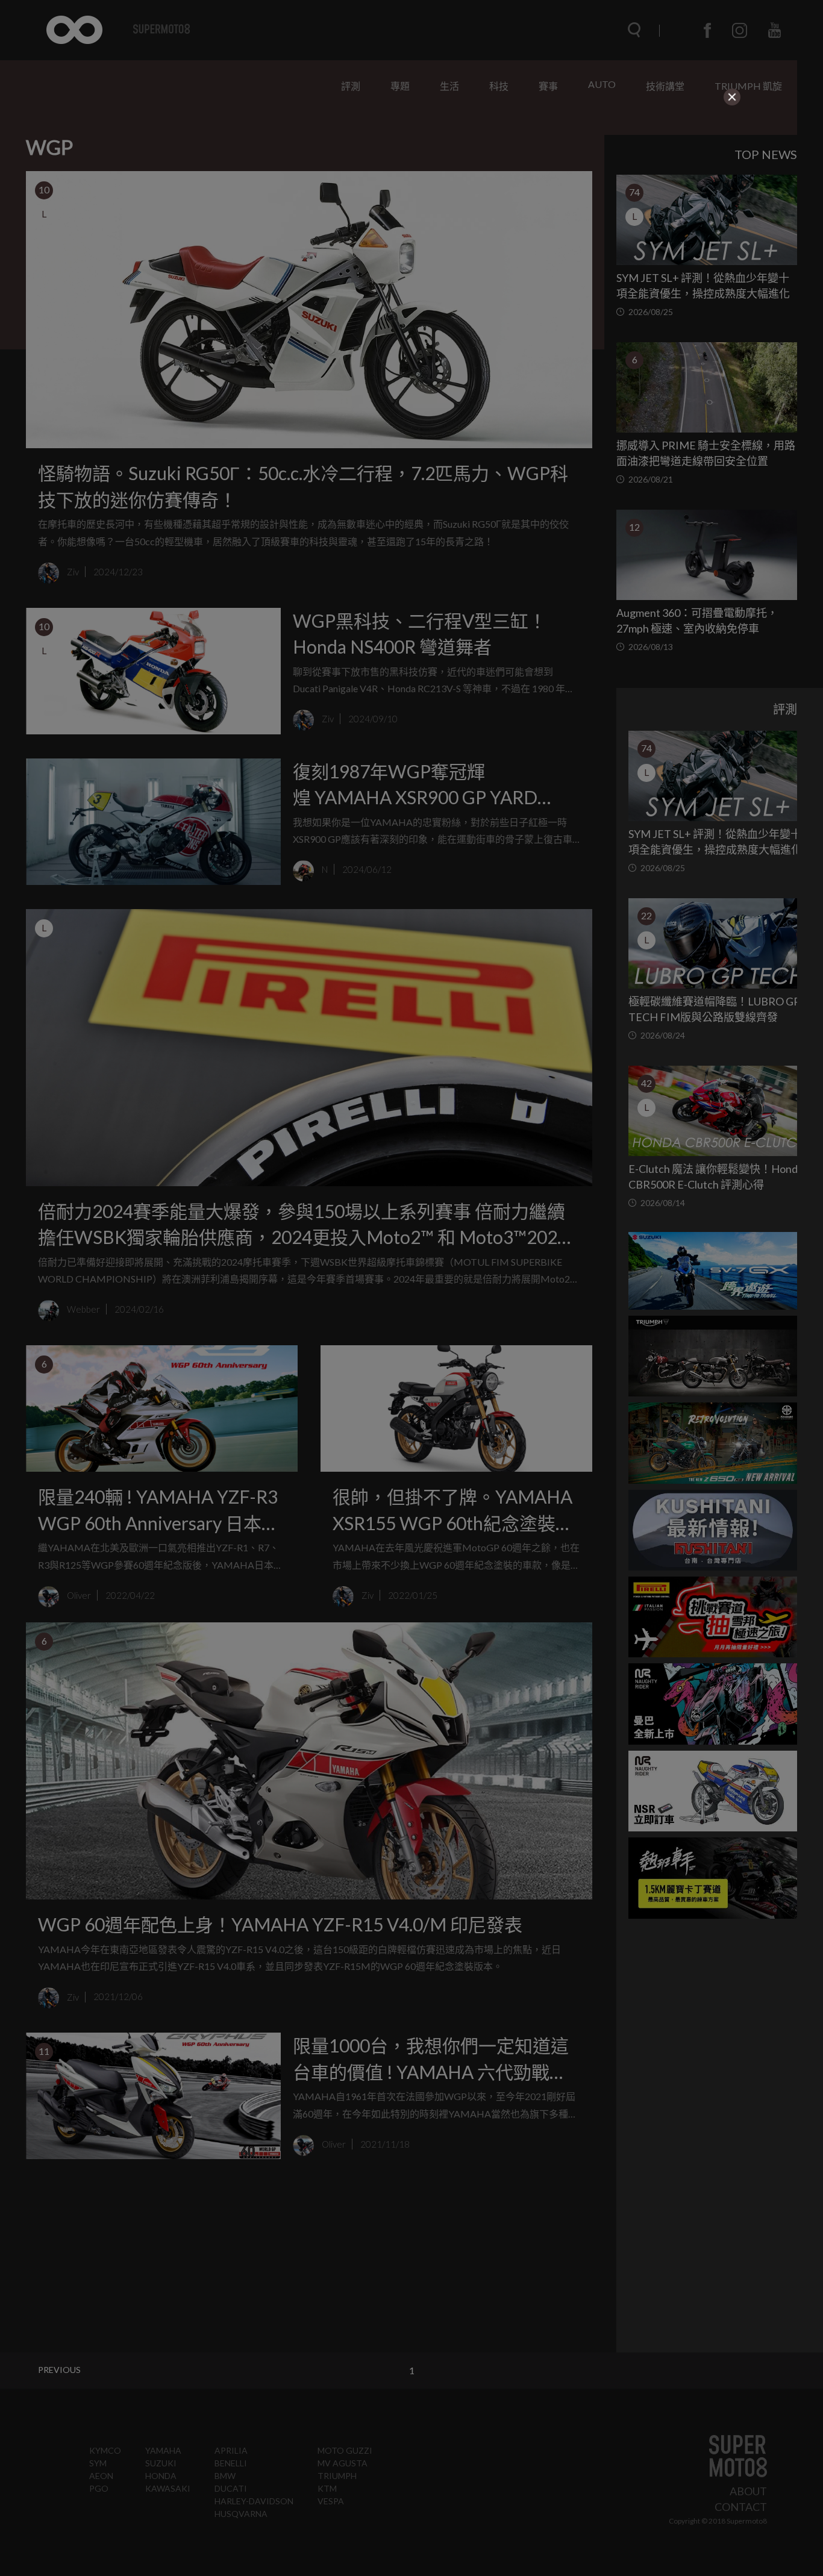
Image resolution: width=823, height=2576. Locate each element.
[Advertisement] (412, 183)
